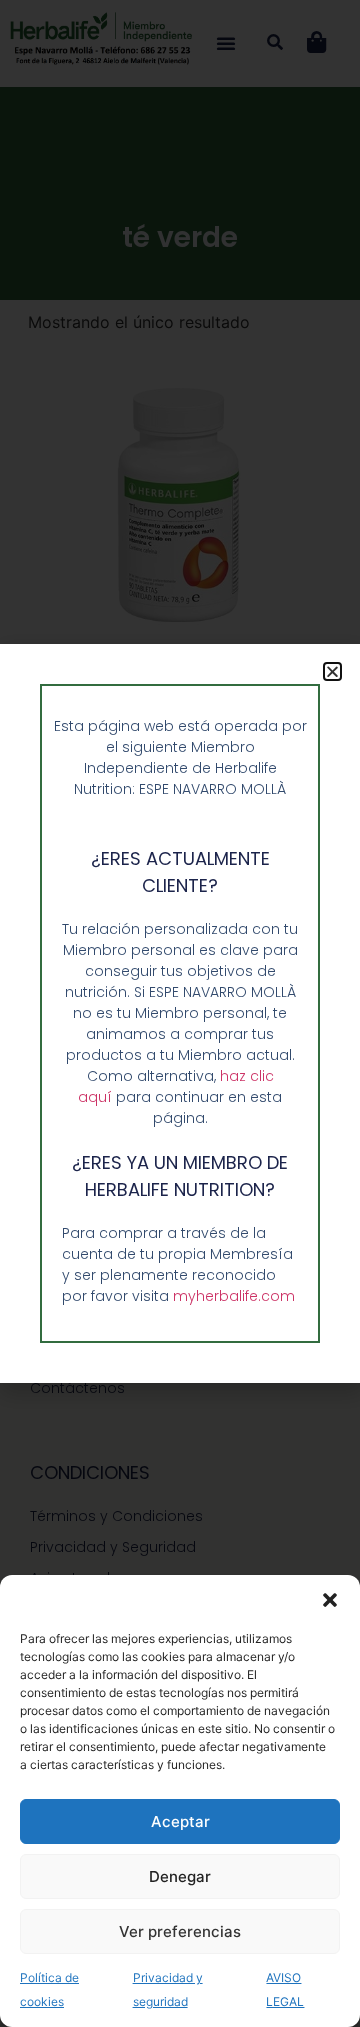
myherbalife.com (234, 1296)
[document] (180, 1013)
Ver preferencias (180, 1931)
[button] (330, 1600)
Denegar (180, 1876)
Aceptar (180, 1821)
